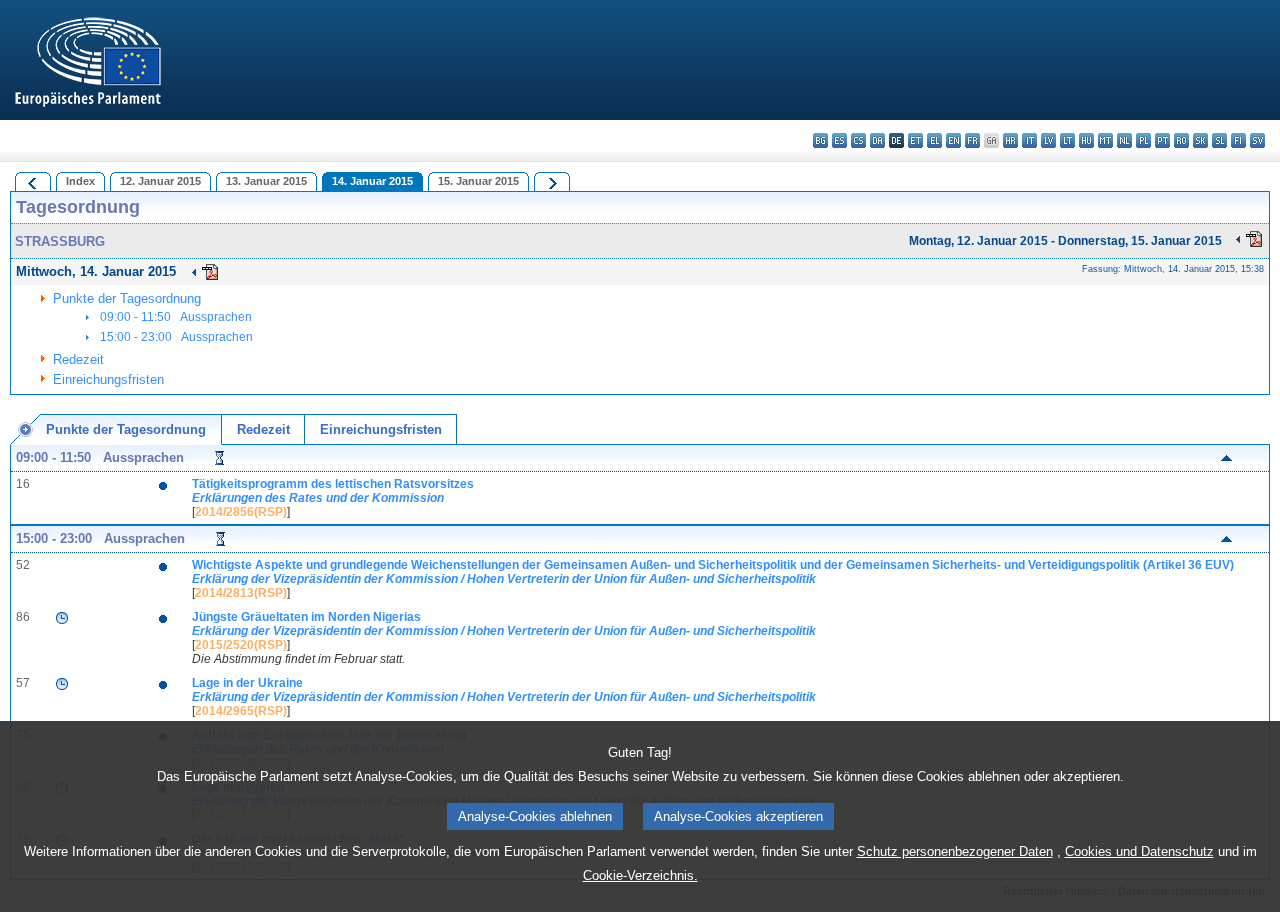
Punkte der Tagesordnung (127, 298)
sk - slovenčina (1200, 140)
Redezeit (78, 359)
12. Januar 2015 (160, 181)
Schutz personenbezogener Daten (955, 851)
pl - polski (1143, 140)
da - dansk (877, 140)
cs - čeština (858, 140)
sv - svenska (1257, 140)
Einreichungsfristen (108, 379)
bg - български (820, 140)
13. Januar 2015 (266, 181)
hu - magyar (1086, 140)
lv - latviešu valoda (1048, 140)
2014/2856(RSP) (241, 512)
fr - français (972, 140)
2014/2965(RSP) (241, 711)
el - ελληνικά (934, 140)
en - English (953, 140)
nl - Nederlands (1124, 140)
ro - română (1181, 140)
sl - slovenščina (1219, 140)
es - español (839, 140)
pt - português (1162, 140)
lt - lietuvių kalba (1067, 140)
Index (80, 181)
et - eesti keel (915, 140)
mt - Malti (1105, 140)
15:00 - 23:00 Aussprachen (176, 337)
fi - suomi (1238, 140)
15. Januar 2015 (478, 181)
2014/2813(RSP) (241, 593)
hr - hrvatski (1010, 140)
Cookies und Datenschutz (1139, 851)
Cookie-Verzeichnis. (640, 875)
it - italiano (1029, 140)
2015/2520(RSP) (241, 645)
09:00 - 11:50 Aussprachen (176, 317)
